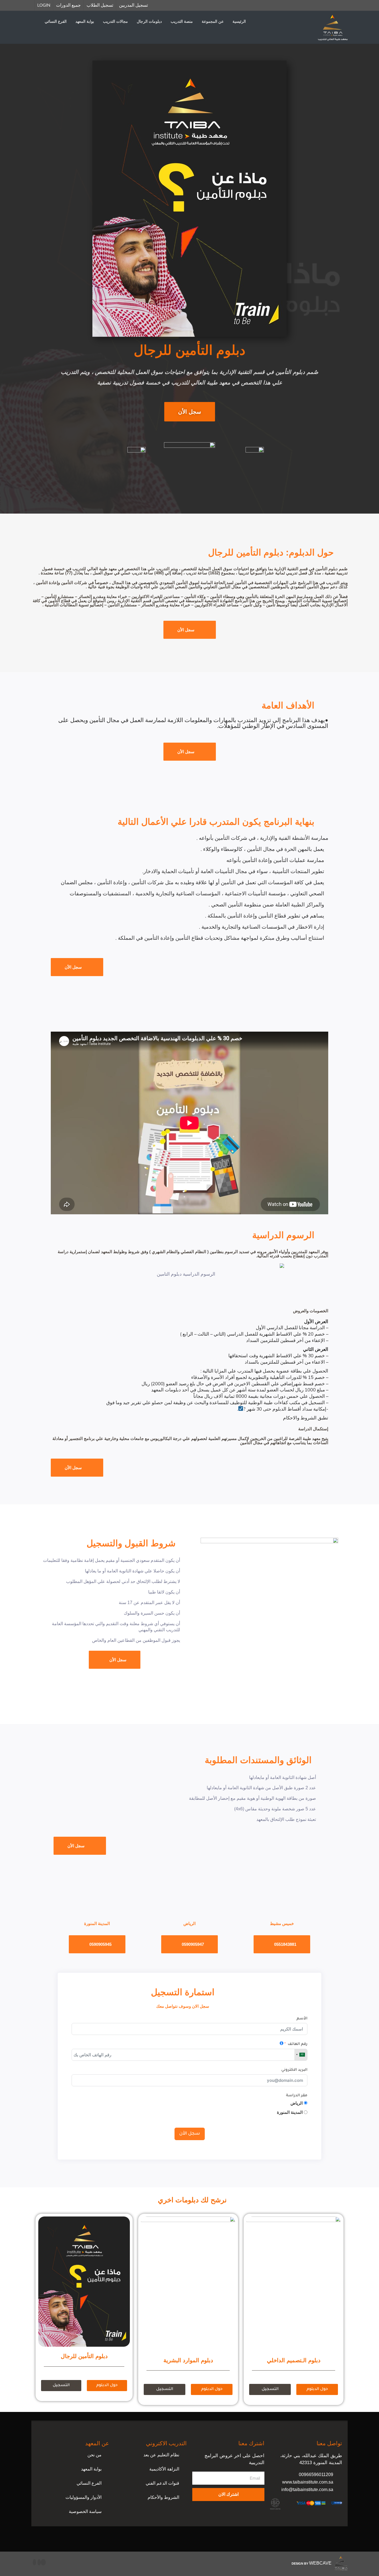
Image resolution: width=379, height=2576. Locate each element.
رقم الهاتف (298, 2044)
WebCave (320, 2563)
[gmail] (34, 2562)
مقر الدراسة (297, 2096)
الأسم (302, 2019)
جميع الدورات (68, 5)
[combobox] (301, 2055)
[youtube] (39, 2562)
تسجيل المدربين (133, 5)
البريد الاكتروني (294, 2070)
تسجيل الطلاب (100, 5)
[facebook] (43, 2562)
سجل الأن (190, 2134)
